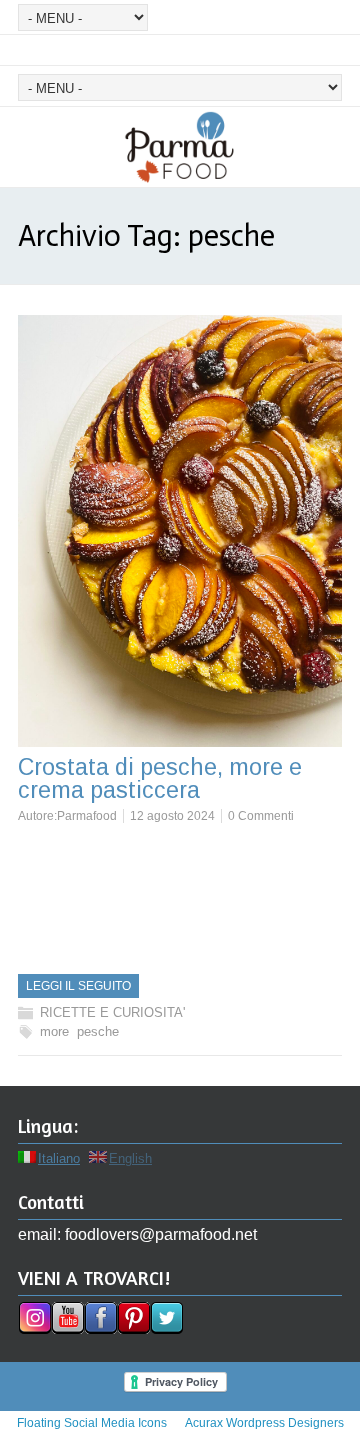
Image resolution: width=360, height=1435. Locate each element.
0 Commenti (261, 816)
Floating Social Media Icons (92, 1423)
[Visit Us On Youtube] (67, 1328)
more (54, 1031)
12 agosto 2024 (172, 816)
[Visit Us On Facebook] (100, 1328)
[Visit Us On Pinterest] (133, 1328)
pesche (98, 1031)
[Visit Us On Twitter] (166, 1328)
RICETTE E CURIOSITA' (112, 1012)
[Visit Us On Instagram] (34, 1328)
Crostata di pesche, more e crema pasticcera (160, 778)
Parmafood (87, 816)
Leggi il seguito (78, 986)
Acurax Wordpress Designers (264, 1423)
